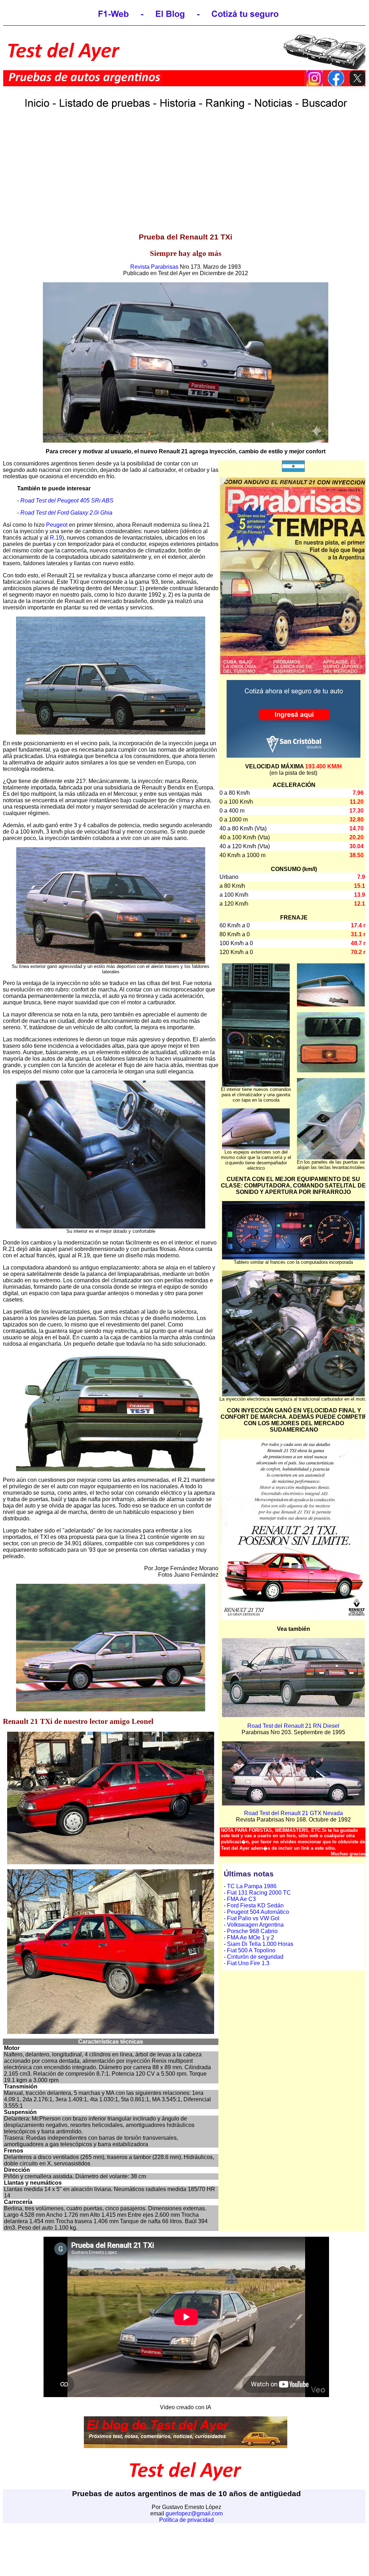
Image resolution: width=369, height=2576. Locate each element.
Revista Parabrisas (154, 267)
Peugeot (57, 525)
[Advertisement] (186, 176)
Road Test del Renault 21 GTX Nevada (294, 1813)
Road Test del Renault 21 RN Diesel (293, 1726)
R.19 (56, 538)
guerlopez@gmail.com (194, 2513)
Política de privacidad (186, 2520)
